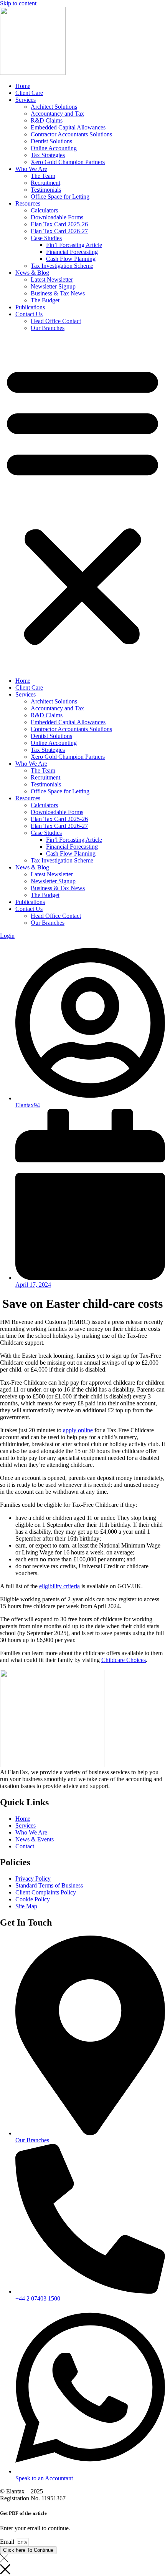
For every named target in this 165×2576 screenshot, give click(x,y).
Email (8, 2542)
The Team (43, 176)
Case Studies (46, 238)
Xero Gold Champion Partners (68, 162)
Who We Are (31, 169)
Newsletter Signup (53, 286)
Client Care (29, 93)
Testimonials (46, 190)
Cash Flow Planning (71, 259)
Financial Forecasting (72, 252)
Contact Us (29, 314)
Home (23, 86)
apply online (78, 1430)
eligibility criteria (59, 1586)
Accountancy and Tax (57, 114)
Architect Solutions (54, 107)
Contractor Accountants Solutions (71, 134)
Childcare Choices (124, 1660)
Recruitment (45, 183)
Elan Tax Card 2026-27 (59, 231)
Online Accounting (54, 148)
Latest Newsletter (52, 279)
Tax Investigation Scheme (62, 266)
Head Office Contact (56, 321)
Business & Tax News (58, 293)
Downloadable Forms (57, 217)
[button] (82, 504)
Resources (28, 203)
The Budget (45, 300)
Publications (30, 307)
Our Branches (48, 328)
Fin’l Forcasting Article (74, 245)
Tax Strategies (48, 155)
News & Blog (32, 273)
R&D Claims (47, 120)
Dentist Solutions (51, 141)
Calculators (44, 210)
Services (26, 100)
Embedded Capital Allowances (68, 127)
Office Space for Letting (60, 197)
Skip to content (18, 3)
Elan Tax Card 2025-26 (59, 224)
